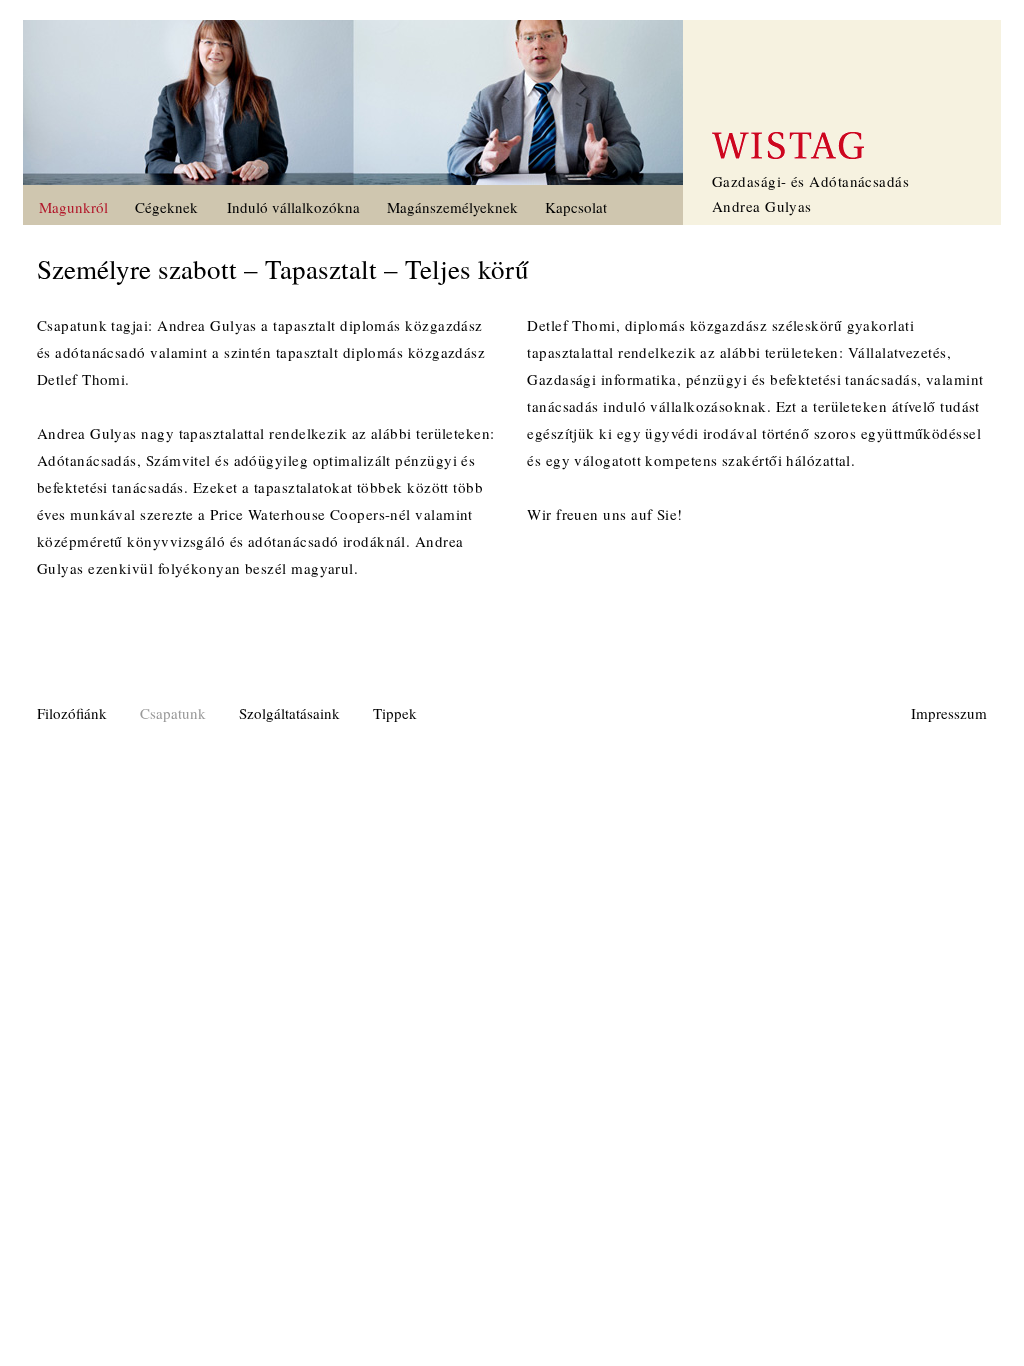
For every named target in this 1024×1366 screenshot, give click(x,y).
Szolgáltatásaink (289, 713)
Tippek (395, 713)
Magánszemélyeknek (452, 207)
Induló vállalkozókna (293, 207)
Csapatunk (173, 713)
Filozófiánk (72, 713)
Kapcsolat (576, 207)
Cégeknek (166, 207)
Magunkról (73, 207)
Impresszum (949, 713)
